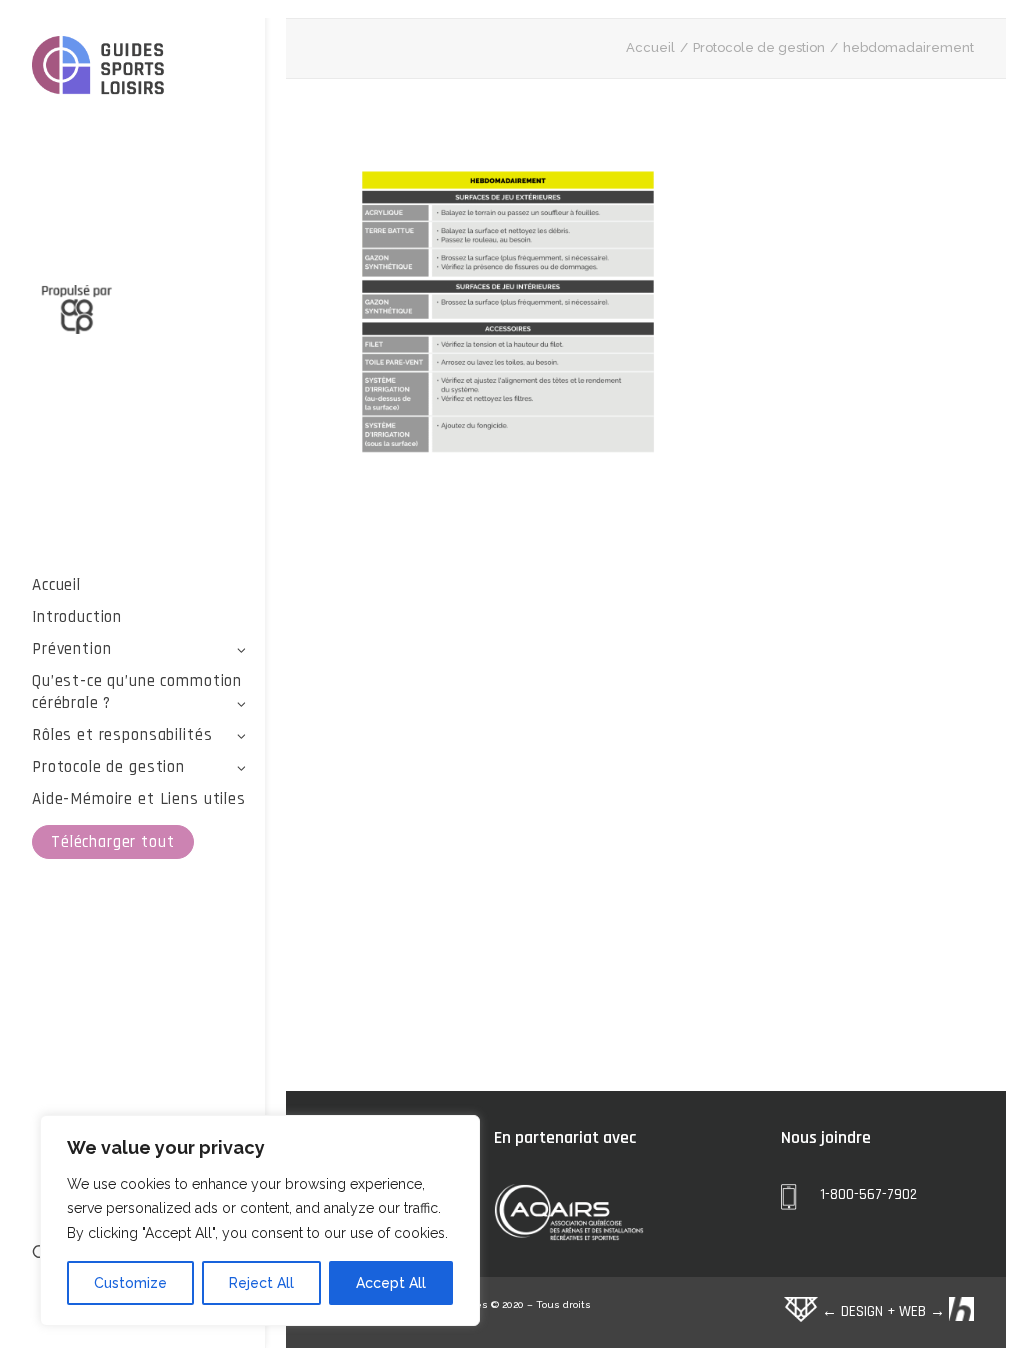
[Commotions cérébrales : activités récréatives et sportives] (139, 68)
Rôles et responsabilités (122, 735)
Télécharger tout (113, 842)
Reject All (261, 1283)
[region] (260, 1221)
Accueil (56, 585)
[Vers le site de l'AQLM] (139, 298)
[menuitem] (139, 585)
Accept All (391, 1283)
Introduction (77, 617)
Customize (130, 1283)
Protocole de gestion (108, 767)
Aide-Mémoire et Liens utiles (139, 799)
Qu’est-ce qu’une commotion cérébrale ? (137, 692)
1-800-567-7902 (868, 1194)
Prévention (72, 649)
